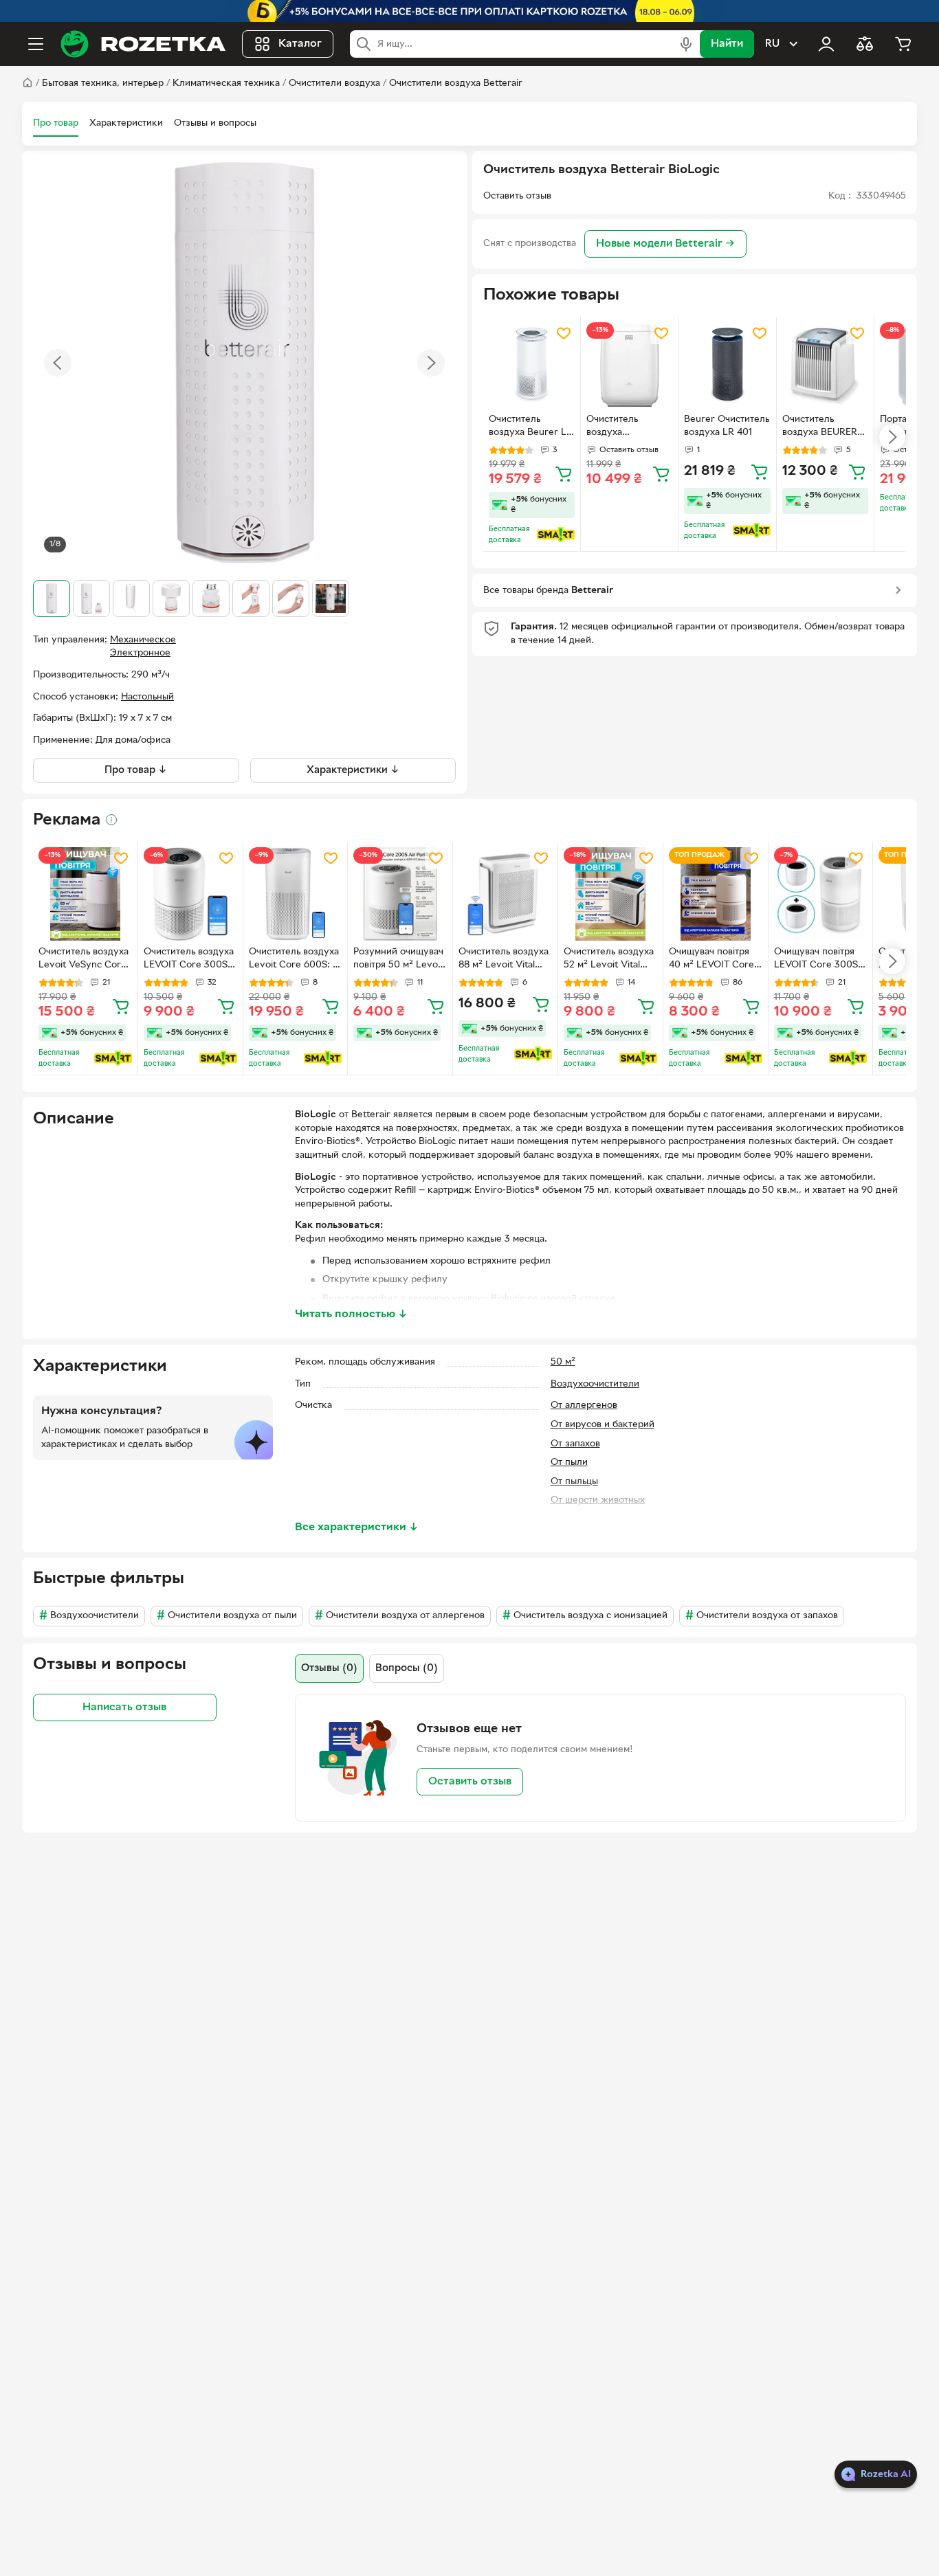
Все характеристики (357, 1527)
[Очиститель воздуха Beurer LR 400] (532, 365)
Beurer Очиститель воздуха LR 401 (727, 426)
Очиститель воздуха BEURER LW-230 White (820, 427)
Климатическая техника (226, 83)
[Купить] (564, 473)
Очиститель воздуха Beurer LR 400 (531, 427)
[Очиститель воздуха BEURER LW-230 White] (825, 365)
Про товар (56, 123)
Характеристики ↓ (353, 770)
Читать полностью (351, 1314)
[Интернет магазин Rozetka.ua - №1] (143, 44)
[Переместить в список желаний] (564, 333)
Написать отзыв (124, 1707)
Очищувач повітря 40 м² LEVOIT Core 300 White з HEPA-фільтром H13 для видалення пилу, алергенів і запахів (711, 960)
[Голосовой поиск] (686, 44)
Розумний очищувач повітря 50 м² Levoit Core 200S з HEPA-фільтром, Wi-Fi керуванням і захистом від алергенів (398, 960)
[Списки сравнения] (865, 44)
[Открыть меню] (36, 44)
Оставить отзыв (470, 1782)
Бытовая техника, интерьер (103, 83)
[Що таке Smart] (556, 535)
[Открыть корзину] (903, 44)
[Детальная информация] (111, 820)
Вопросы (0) (407, 1668)
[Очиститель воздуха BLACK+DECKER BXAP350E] (629, 365)
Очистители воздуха (334, 83)
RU (772, 44)
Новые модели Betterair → (665, 244)
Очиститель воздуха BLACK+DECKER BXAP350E (624, 427)
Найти (727, 44)
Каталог (300, 44)
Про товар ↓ (136, 770)
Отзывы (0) (329, 1668)
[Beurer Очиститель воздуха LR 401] (727, 365)
